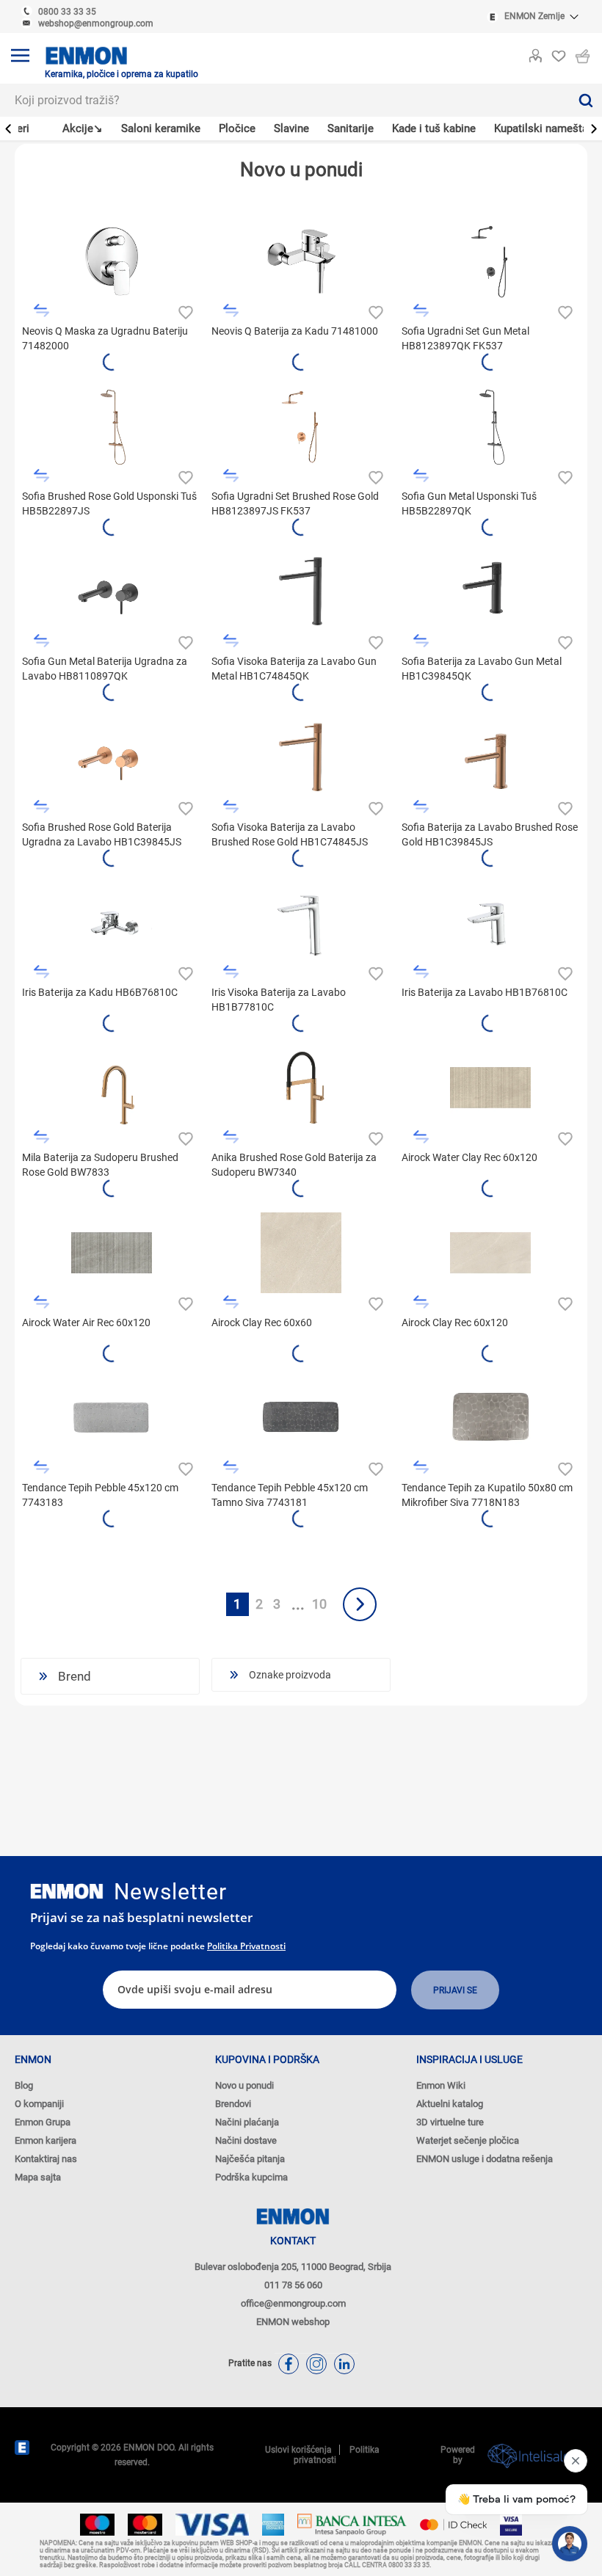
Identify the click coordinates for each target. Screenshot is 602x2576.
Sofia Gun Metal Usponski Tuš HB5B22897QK (469, 503)
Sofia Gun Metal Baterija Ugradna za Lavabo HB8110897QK (105, 669)
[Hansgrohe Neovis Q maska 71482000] (112, 261)
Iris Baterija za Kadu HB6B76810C (100, 992)
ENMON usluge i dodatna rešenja (485, 2159)
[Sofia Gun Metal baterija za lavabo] (490, 592)
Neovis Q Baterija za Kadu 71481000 (295, 331)
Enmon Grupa (43, 2122)
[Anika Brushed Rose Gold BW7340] (301, 1088)
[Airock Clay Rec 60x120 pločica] (490, 1253)
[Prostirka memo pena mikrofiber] (301, 1418)
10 (319, 1604)
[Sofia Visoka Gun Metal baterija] (301, 592)
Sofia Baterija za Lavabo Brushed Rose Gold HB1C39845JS (490, 834)
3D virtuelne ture (450, 2122)
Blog (24, 2085)
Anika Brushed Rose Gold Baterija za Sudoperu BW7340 (294, 1165)
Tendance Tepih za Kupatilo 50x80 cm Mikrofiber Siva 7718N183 (487, 1495)
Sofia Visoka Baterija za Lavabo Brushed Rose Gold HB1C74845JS (290, 834)
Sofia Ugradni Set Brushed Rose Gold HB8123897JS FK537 (295, 503)
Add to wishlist (184, 311)
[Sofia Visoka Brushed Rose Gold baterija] (301, 757)
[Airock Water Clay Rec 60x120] (490, 1088)
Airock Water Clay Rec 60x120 (469, 1157)
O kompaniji (39, 2104)
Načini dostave (246, 2140)
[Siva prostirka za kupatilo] (490, 1418)
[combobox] (284, 100)
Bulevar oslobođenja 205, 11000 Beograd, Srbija (293, 2267)
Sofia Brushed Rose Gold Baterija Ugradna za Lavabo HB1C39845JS (102, 834)
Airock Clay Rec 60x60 (262, 1322)
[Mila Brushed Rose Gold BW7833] (112, 1088)
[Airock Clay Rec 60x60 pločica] (301, 1253)
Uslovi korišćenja (298, 2450)
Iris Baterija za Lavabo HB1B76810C (485, 992)
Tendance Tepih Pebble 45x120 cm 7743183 (100, 1495)
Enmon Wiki (441, 2085)
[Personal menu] (535, 53)
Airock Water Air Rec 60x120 (86, 1322)
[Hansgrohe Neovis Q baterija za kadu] (301, 261)
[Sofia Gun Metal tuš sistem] (490, 261)
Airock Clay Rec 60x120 (455, 1322)
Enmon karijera (46, 2140)
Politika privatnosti (246, 1946)
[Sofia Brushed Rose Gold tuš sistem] (112, 426)
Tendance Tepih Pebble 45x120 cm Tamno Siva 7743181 (290, 1495)
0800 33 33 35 (67, 12)
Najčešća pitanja (250, 2159)
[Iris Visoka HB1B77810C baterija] (301, 923)
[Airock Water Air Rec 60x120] (112, 1253)
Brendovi (233, 2104)
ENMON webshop (293, 2322)
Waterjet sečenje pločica (468, 2140)
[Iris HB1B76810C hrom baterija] (490, 923)
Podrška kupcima (251, 2177)
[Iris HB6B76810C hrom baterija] (112, 923)
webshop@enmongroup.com (96, 23)
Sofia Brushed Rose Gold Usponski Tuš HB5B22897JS (109, 503)
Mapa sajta (38, 2177)
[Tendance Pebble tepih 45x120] (112, 1418)
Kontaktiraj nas (46, 2159)
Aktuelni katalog (450, 2104)
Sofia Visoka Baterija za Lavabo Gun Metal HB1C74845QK (294, 669)
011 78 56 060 (293, 2285)
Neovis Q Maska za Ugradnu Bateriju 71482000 (105, 338)
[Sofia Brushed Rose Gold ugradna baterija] (112, 757)
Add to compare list (41, 311)
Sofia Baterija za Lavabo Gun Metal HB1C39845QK (482, 669)
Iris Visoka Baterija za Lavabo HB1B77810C (279, 1000)
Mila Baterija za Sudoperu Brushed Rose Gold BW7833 (100, 1165)
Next (360, 1604)
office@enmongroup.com (293, 2303)
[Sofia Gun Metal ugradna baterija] (112, 592)
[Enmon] (67, 1892)
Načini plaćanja (247, 2122)
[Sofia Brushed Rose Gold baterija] (490, 757)
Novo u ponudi (244, 2085)
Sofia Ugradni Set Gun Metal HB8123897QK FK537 (465, 338)
